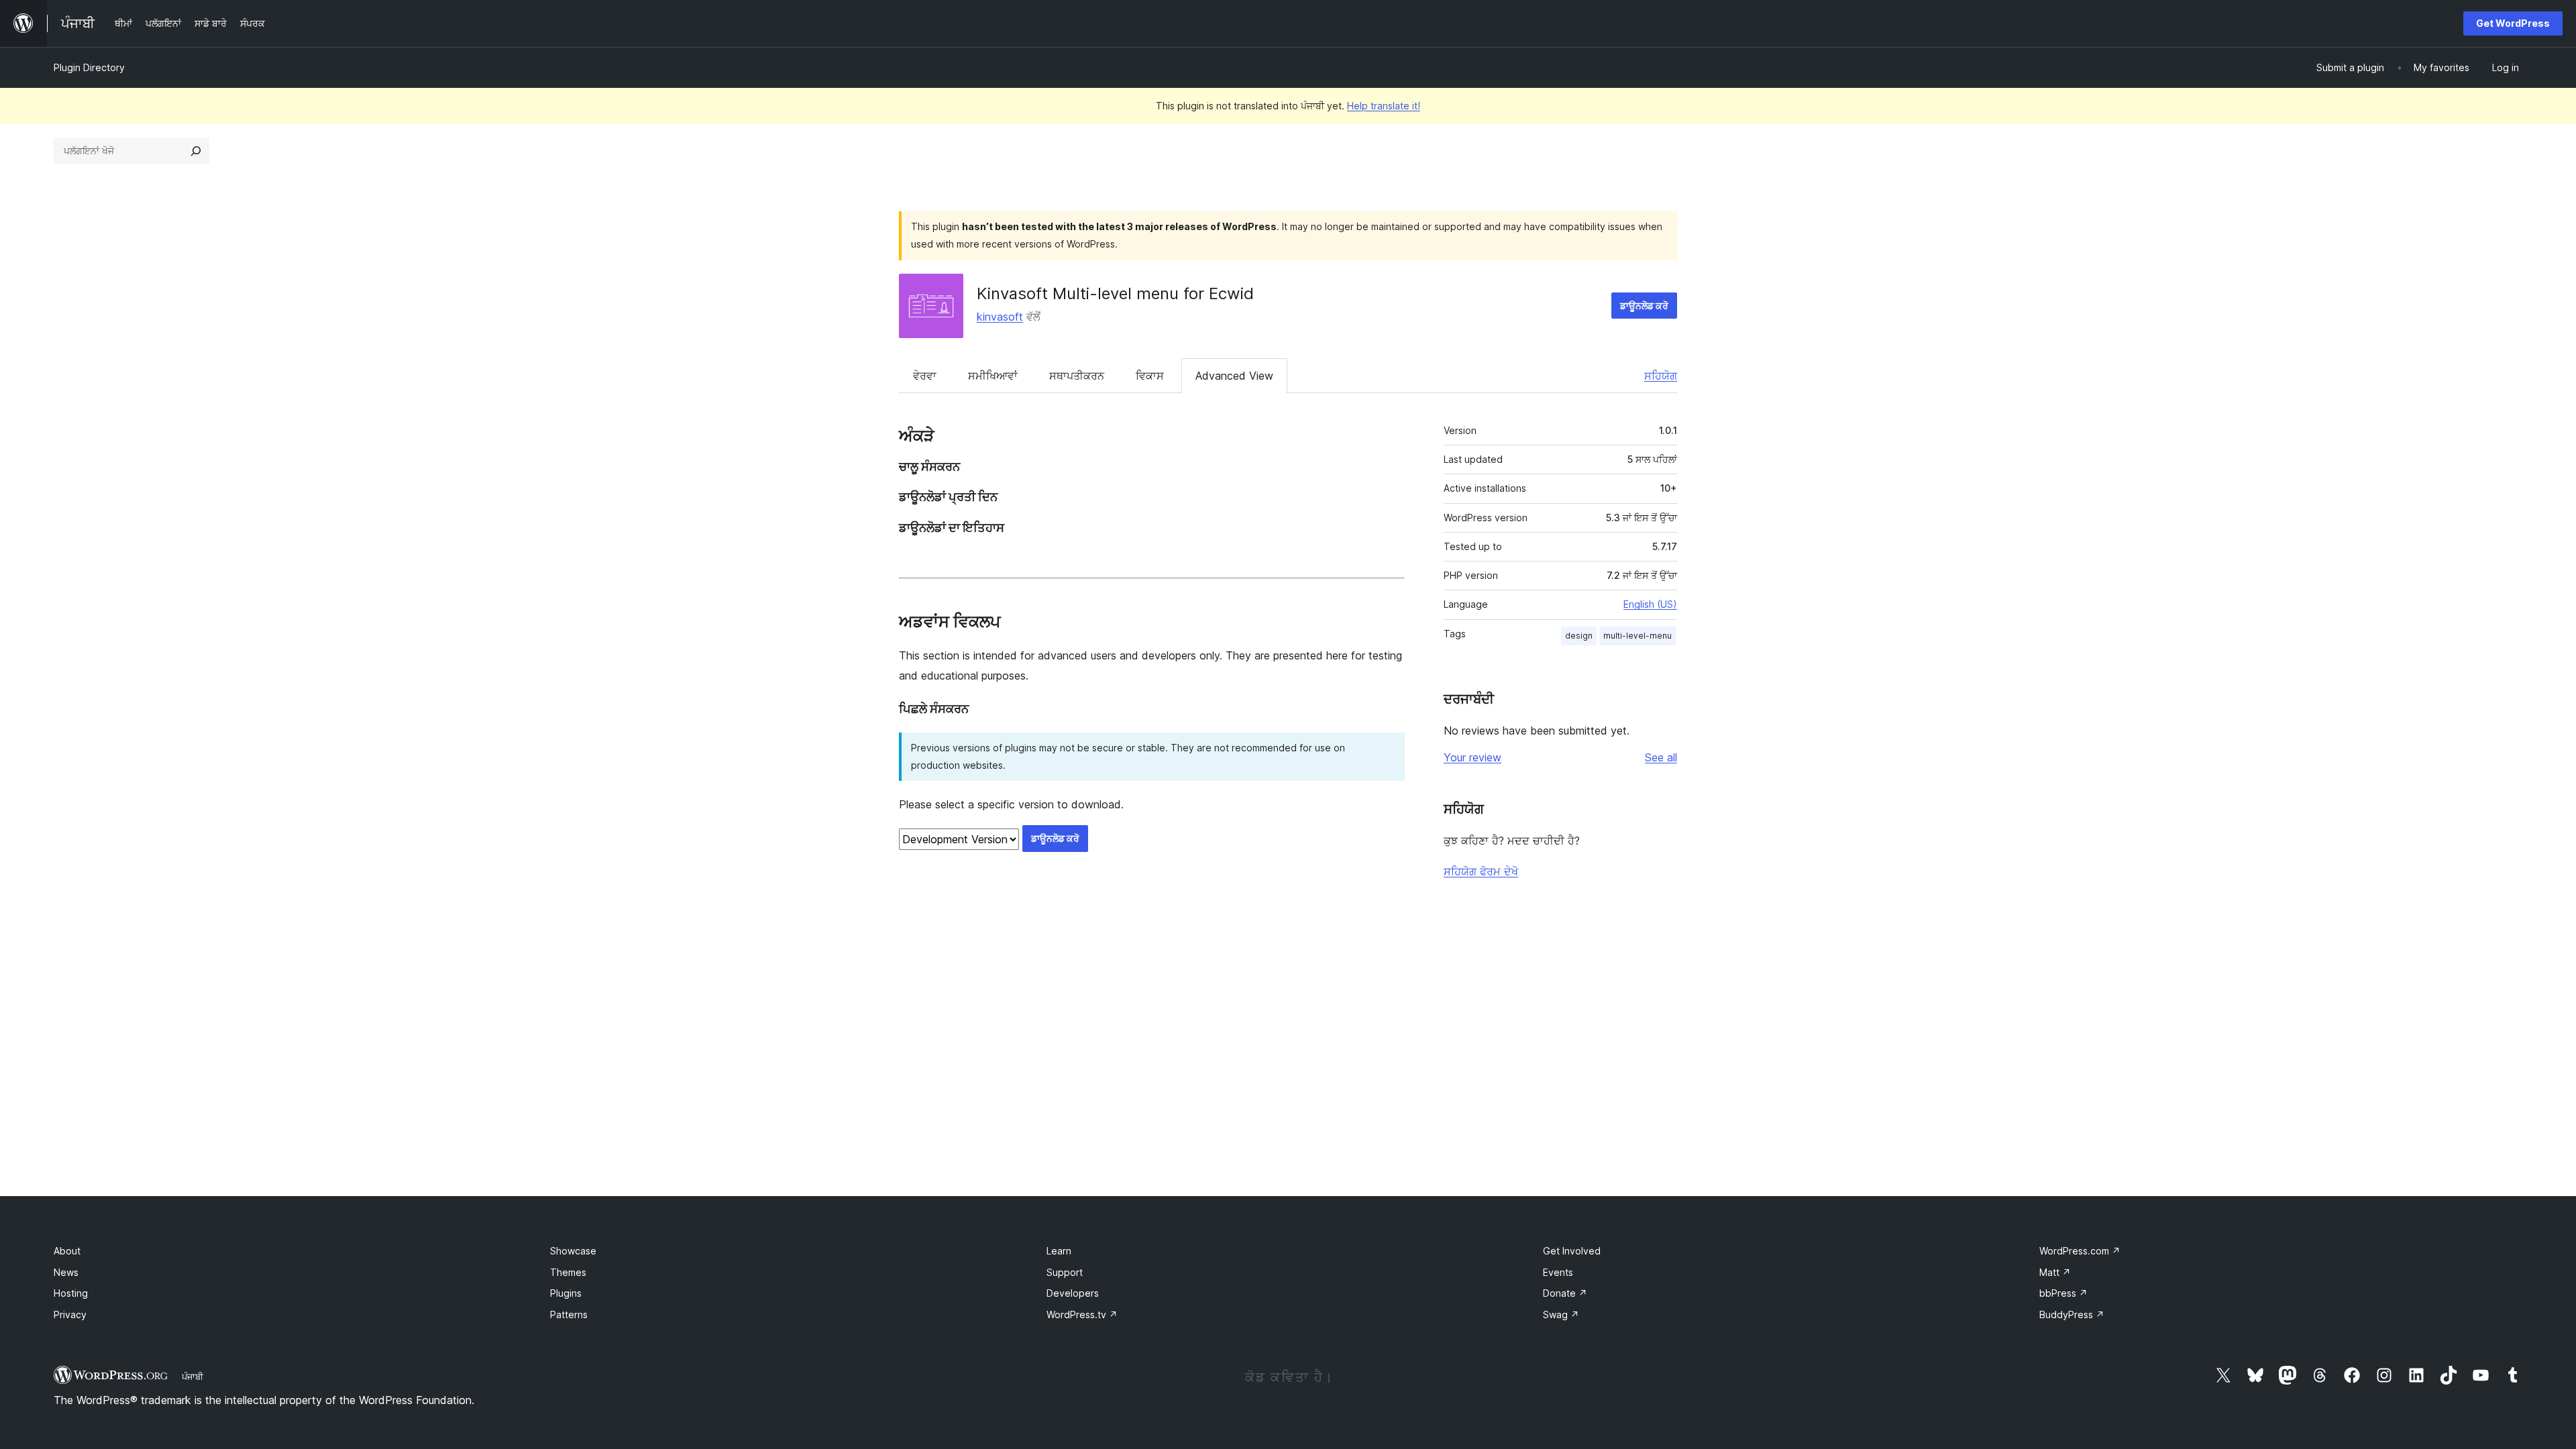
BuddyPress (2072, 1314)
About (67, 1251)
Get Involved (1572, 1251)
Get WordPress (2513, 23)
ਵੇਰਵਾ (925, 376)
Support (1065, 1272)
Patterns (569, 1314)
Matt (2055, 1272)
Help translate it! (1384, 106)
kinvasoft (1000, 317)
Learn (1059, 1251)
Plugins (566, 1293)
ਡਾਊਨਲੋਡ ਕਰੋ (1644, 306)
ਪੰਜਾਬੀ (193, 1377)
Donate (1565, 1293)
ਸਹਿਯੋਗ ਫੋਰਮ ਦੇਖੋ (1481, 871)
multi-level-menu (1638, 636)
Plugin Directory (89, 67)
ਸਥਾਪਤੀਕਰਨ (1077, 376)
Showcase (573, 1251)
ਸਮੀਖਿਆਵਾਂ (993, 376)
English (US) (1650, 604)
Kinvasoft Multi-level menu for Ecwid (1115, 293)
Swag (1561, 1314)
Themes (568, 1272)
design (1579, 636)
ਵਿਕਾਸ (1150, 376)
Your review (1472, 757)
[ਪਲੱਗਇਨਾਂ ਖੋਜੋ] (196, 151)
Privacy (70, 1314)
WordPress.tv (1082, 1314)
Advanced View (1234, 376)
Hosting (71, 1293)
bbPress (2063, 1293)
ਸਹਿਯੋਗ (1661, 376)
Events (1558, 1272)
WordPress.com (2080, 1251)
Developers (1073, 1293)
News (66, 1272)
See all (1661, 757)
